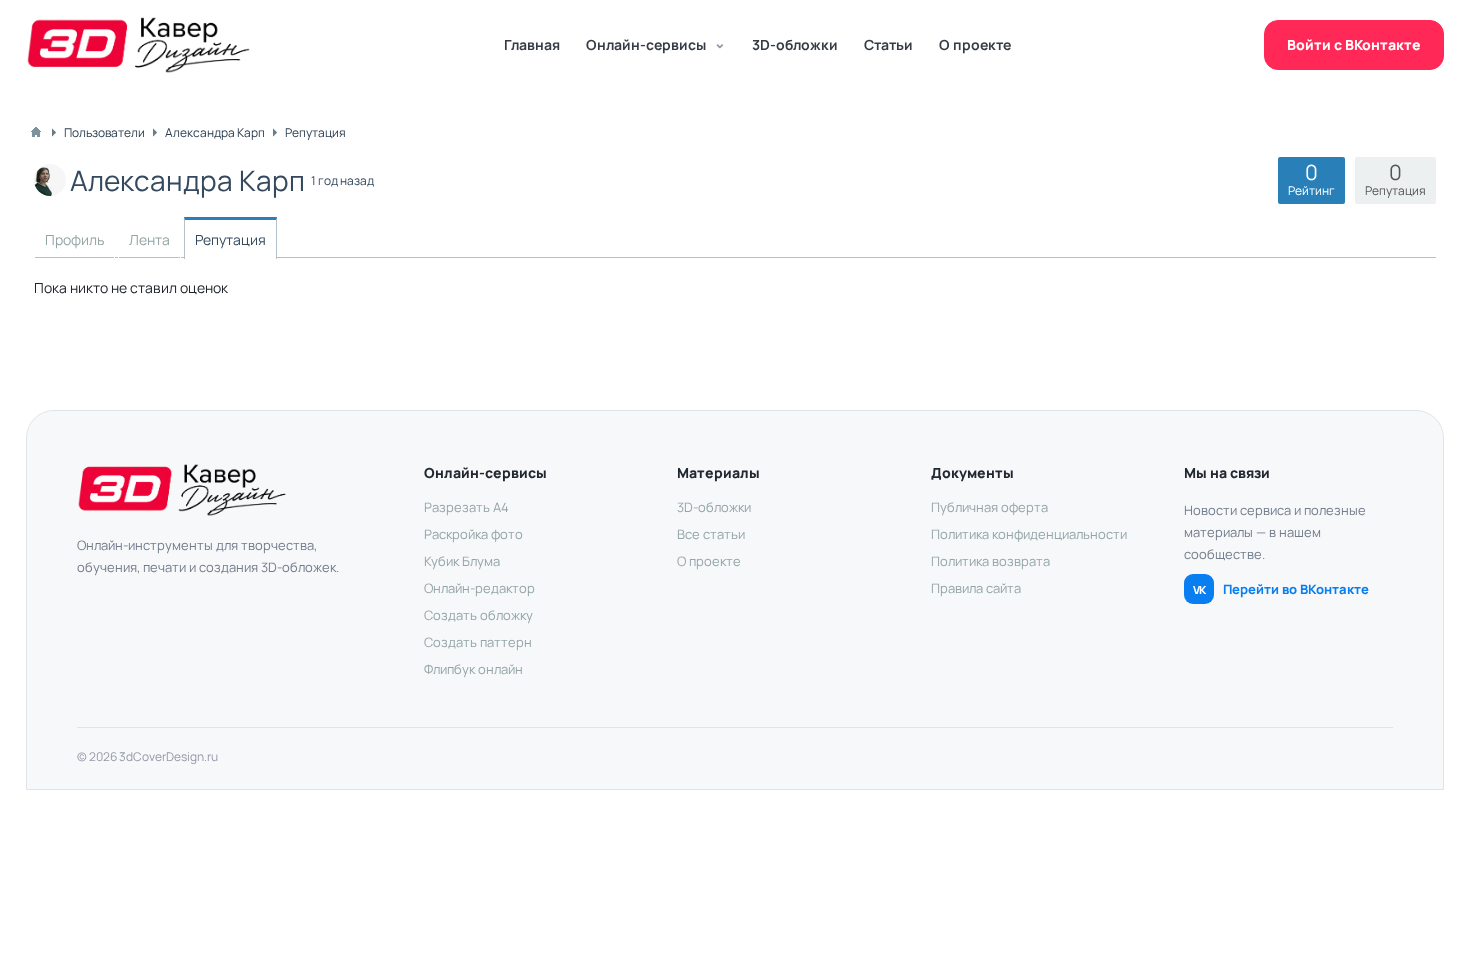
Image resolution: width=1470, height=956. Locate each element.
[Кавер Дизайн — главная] (138, 45)
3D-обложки (795, 44)
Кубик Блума (462, 561)
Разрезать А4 (466, 507)
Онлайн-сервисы (646, 44)
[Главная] (36, 132)
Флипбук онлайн (473, 669)
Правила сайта (976, 588)
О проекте (975, 44)
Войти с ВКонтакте (1354, 44)
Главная (532, 44)
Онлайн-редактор (479, 588)
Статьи (888, 44)
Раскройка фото (473, 534)
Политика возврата (990, 561)
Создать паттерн (478, 642)
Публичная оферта (989, 507)
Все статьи (711, 534)
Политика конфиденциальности (1029, 534)
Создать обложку (478, 615)
